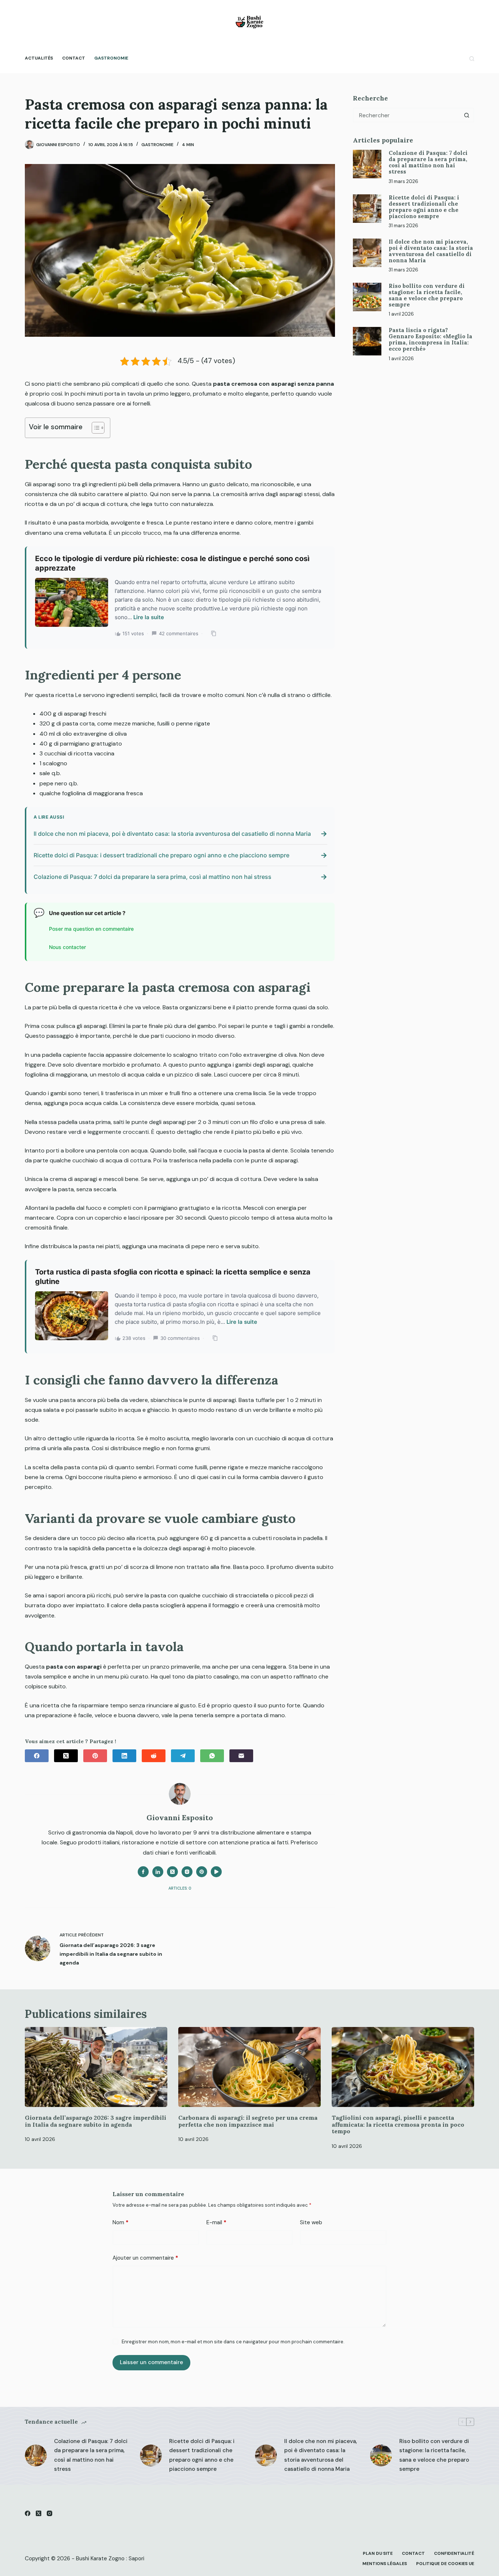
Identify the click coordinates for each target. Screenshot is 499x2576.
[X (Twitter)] (66, 1756)
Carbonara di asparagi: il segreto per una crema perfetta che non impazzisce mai (248, 2121)
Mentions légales (385, 2564)
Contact (74, 58)
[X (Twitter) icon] (172, 1872)
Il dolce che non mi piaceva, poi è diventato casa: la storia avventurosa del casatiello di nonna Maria (431, 251)
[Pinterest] (95, 1756)
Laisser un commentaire (151, 2362)
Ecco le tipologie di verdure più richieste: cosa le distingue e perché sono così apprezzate (172, 563)
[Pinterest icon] (202, 1872)
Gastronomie (111, 58)
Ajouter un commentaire (145, 2258)
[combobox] (407, 115)
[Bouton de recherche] (467, 115)
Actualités (39, 58)
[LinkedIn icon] (158, 1872)
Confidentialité (454, 2554)
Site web (311, 2222)
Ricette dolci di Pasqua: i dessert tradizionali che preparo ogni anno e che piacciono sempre (424, 206)
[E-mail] (241, 1756)
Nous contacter (67, 947)
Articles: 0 (180, 1888)
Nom (121, 2222)
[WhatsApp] (212, 1756)
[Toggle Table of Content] (94, 428)
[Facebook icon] (143, 1872)
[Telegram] (183, 1756)
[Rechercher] (472, 59)
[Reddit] (154, 1756)
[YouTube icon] (216, 1872)
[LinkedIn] (124, 1756)
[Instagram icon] (187, 1872)
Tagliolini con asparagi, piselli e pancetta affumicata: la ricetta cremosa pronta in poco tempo (398, 2124)
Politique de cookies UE (445, 2564)
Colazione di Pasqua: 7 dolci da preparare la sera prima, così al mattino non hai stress (428, 162)
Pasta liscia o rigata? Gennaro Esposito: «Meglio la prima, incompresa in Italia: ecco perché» (431, 339)
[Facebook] (37, 1756)
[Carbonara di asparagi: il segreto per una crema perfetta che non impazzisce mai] (249, 2067)
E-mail (216, 2222)
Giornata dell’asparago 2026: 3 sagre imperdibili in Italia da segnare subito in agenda (96, 2121)
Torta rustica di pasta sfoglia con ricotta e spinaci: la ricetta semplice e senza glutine (173, 1277)
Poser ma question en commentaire (91, 929)
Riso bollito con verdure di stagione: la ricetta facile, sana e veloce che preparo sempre (427, 295)
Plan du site (378, 2554)
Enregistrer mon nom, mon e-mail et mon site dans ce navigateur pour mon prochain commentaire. (233, 2342)
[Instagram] (49, 2513)
